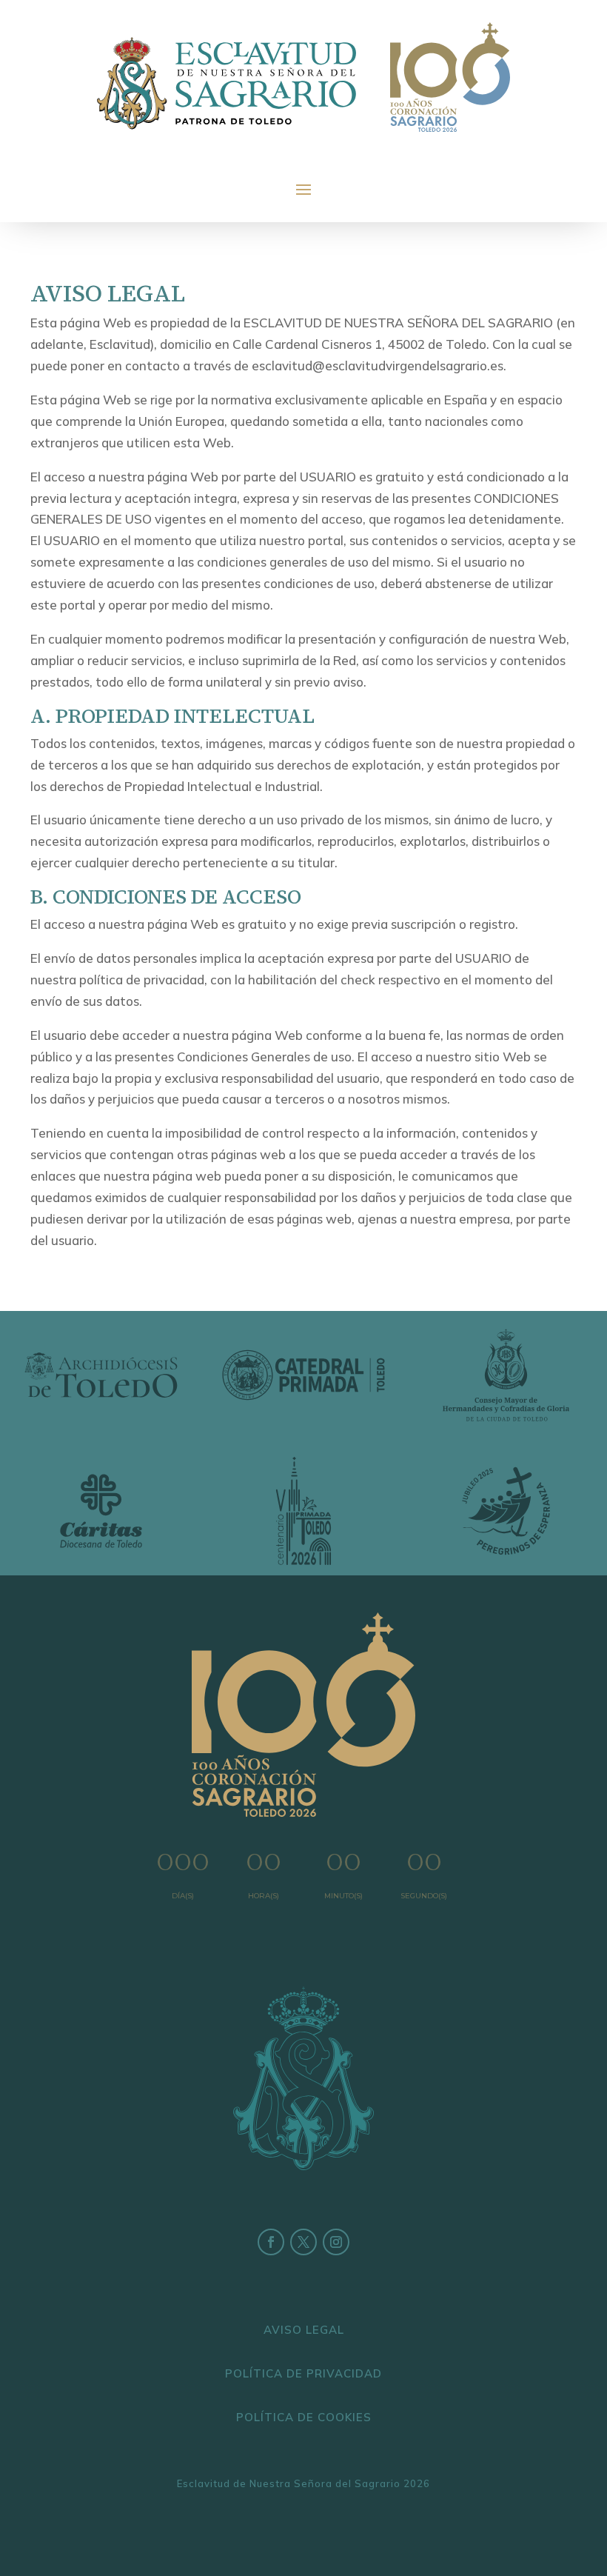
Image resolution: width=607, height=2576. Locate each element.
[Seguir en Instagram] (336, 2242)
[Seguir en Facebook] (271, 2242)
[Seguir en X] (303, 2242)
